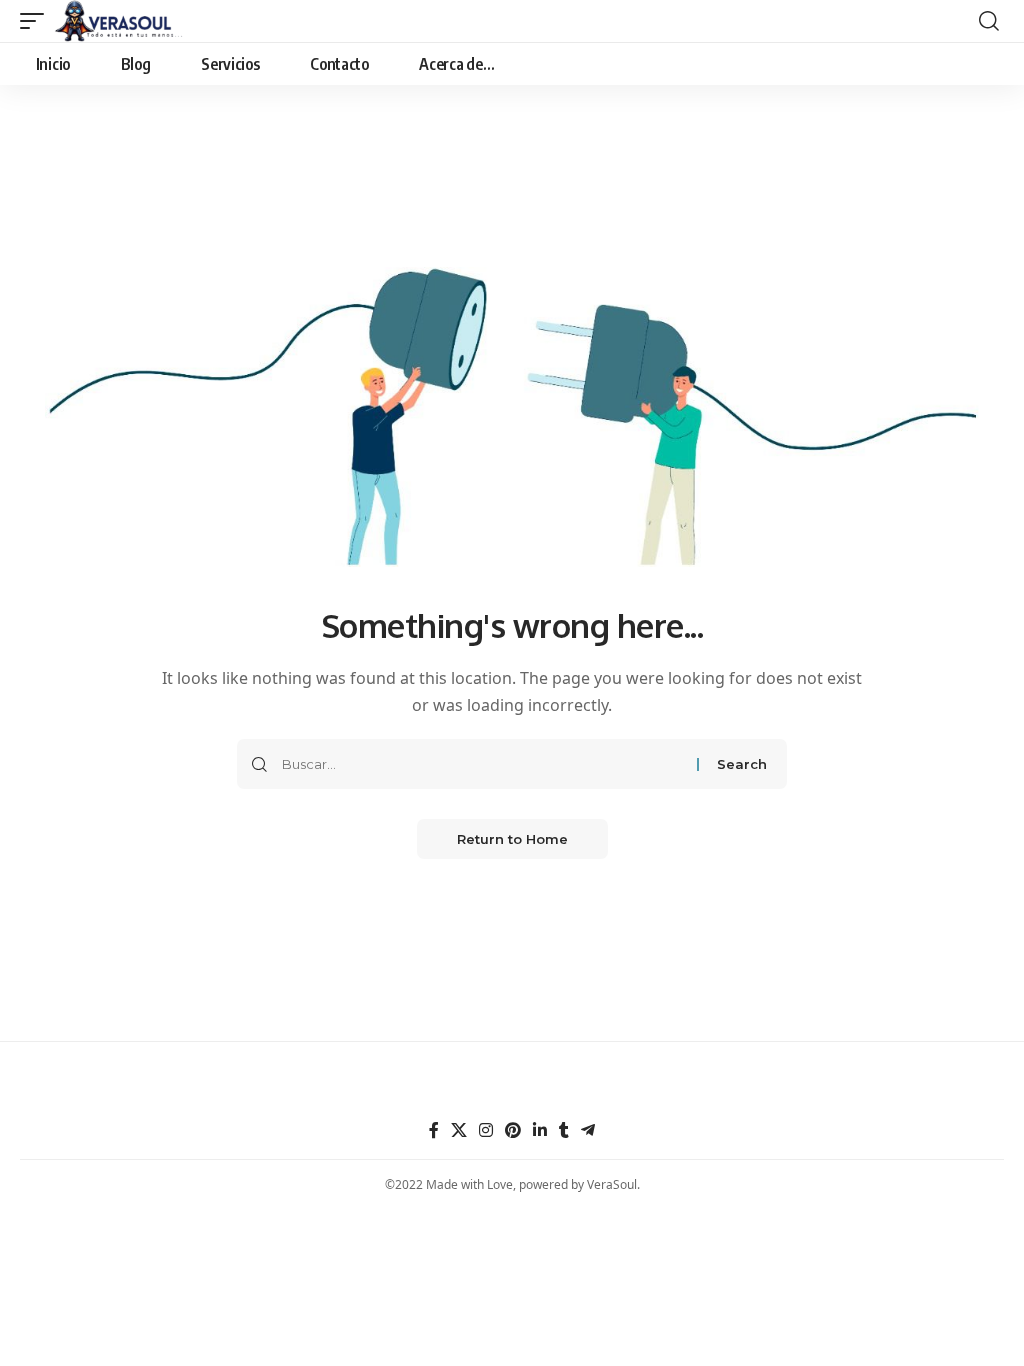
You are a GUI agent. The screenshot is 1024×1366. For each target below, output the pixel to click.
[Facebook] (434, 1130)
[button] (37, 21)
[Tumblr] (564, 1130)
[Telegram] (588, 1130)
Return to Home (512, 839)
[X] (459, 1130)
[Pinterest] (513, 1130)
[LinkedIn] (540, 1130)
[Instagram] (486, 1130)
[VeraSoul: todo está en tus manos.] (119, 21)
